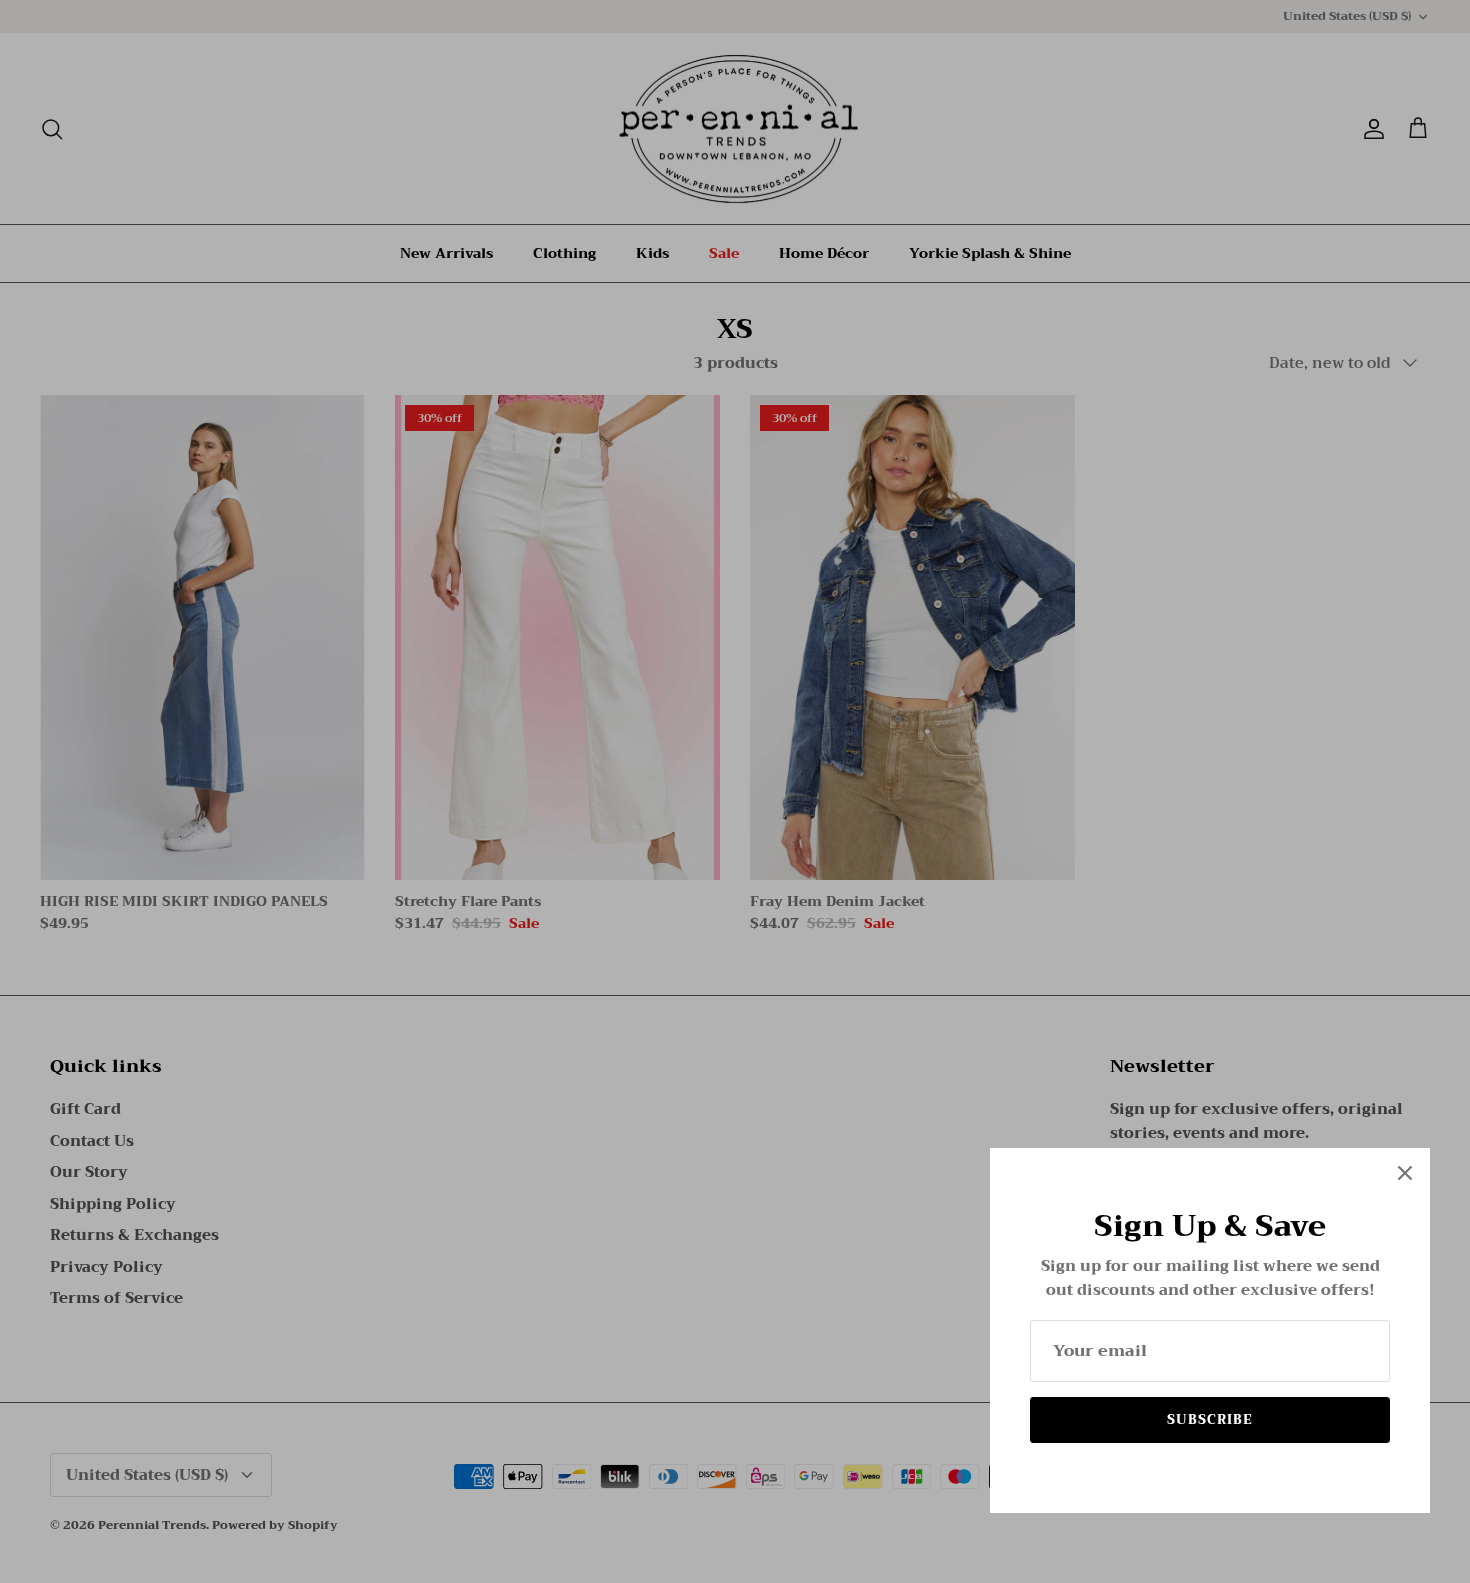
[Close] (1405, 1173)
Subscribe (1210, 1419)
